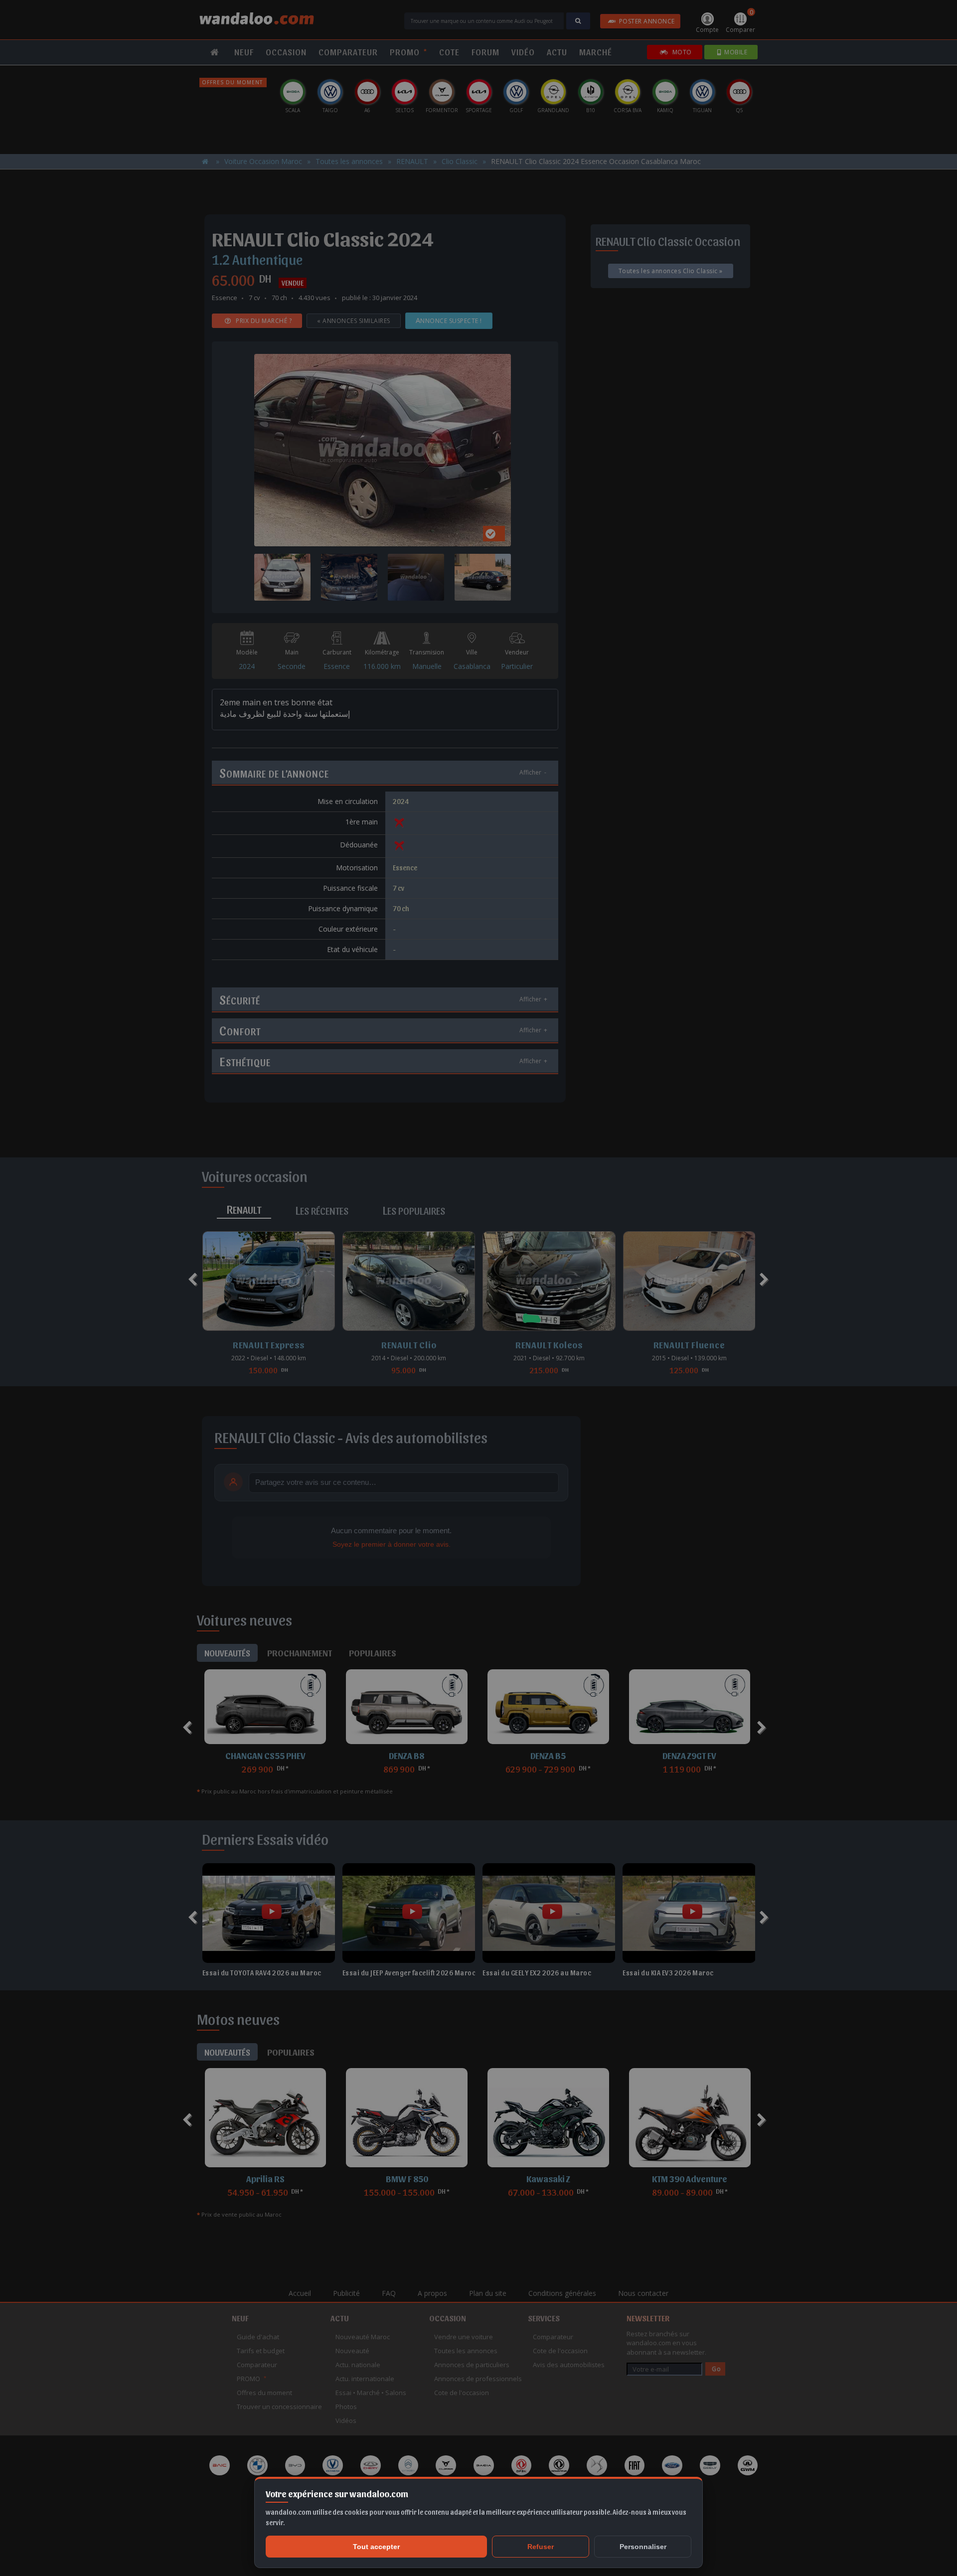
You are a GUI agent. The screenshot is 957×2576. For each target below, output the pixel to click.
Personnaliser (643, 2547)
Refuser (541, 2547)
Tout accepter (376, 2547)
